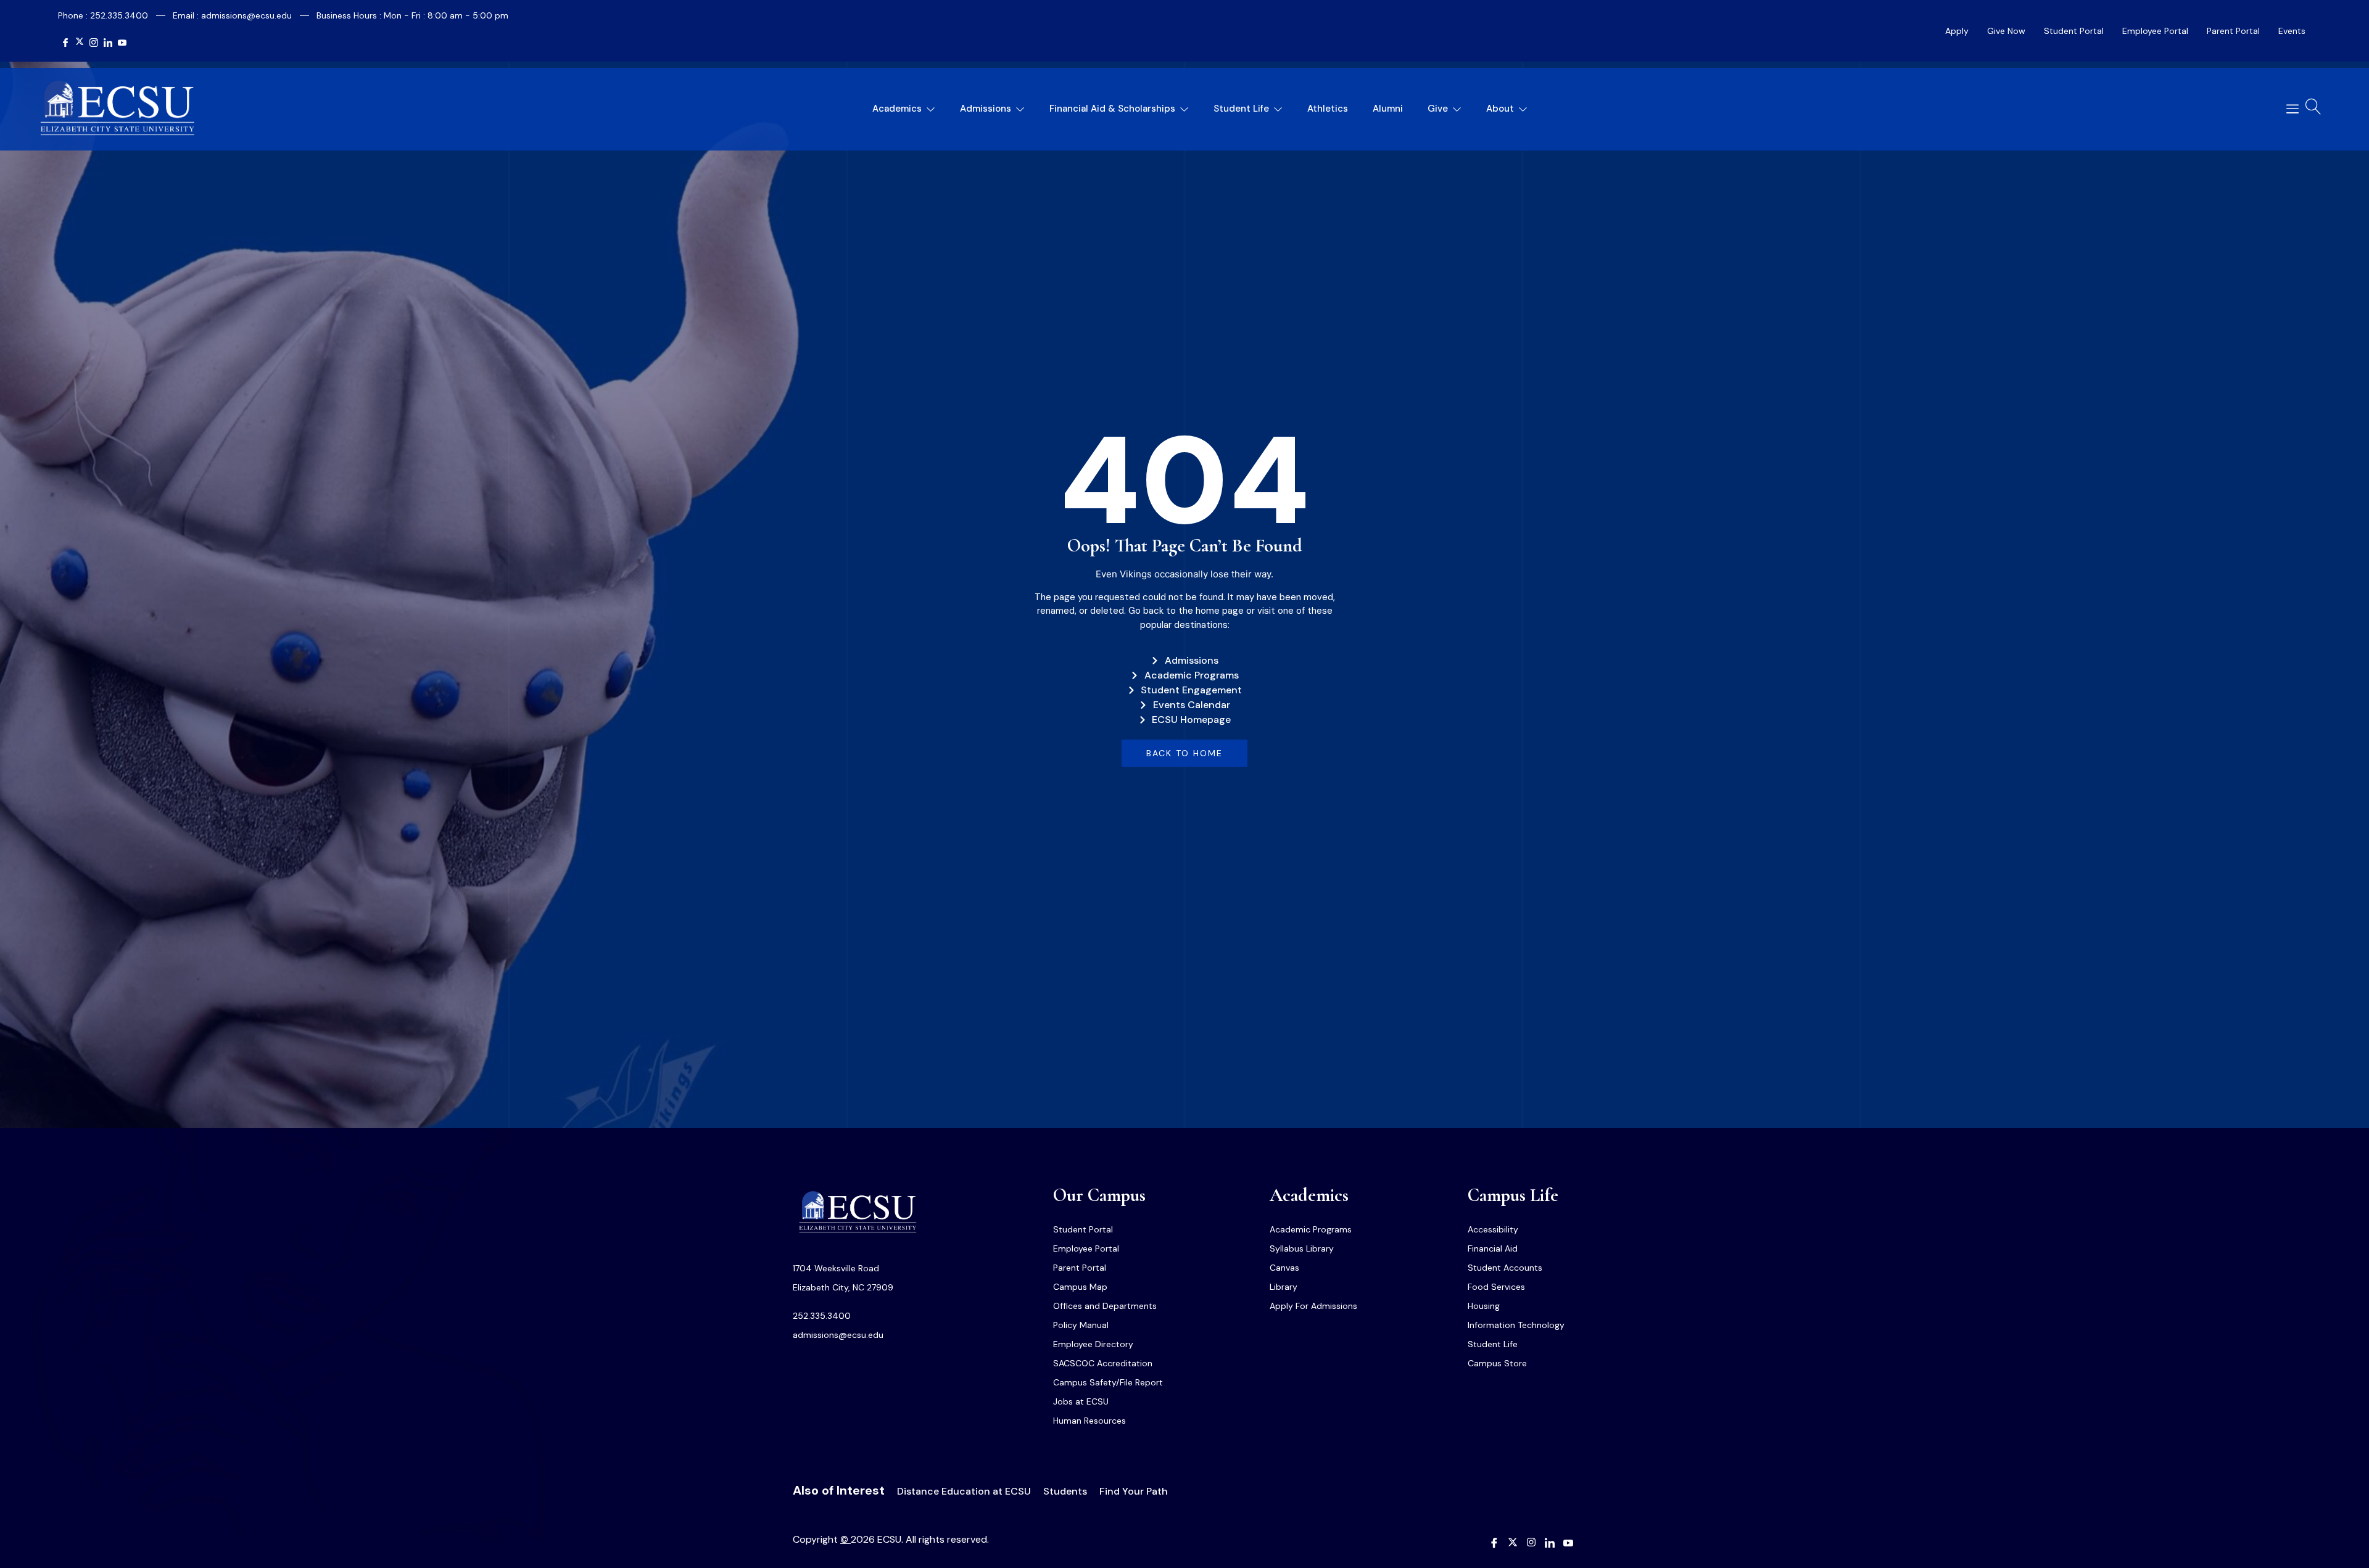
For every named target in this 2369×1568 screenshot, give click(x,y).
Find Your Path (1134, 1491)
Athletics (1328, 109)
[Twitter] (80, 43)
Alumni (1388, 109)
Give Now (2006, 31)
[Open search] (2313, 107)
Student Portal (2074, 31)
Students (1065, 1491)
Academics (897, 109)
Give (1438, 109)
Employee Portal (2155, 31)
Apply (1957, 31)
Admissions (986, 109)
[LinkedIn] (108, 43)
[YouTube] (122, 43)
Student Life (1241, 109)
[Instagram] (94, 43)
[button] (2288, 109)
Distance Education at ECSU (964, 1491)
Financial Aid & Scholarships (1112, 109)
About (1500, 109)
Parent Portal (2233, 31)
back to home (1184, 753)
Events (2292, 31)
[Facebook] (65, 43)
